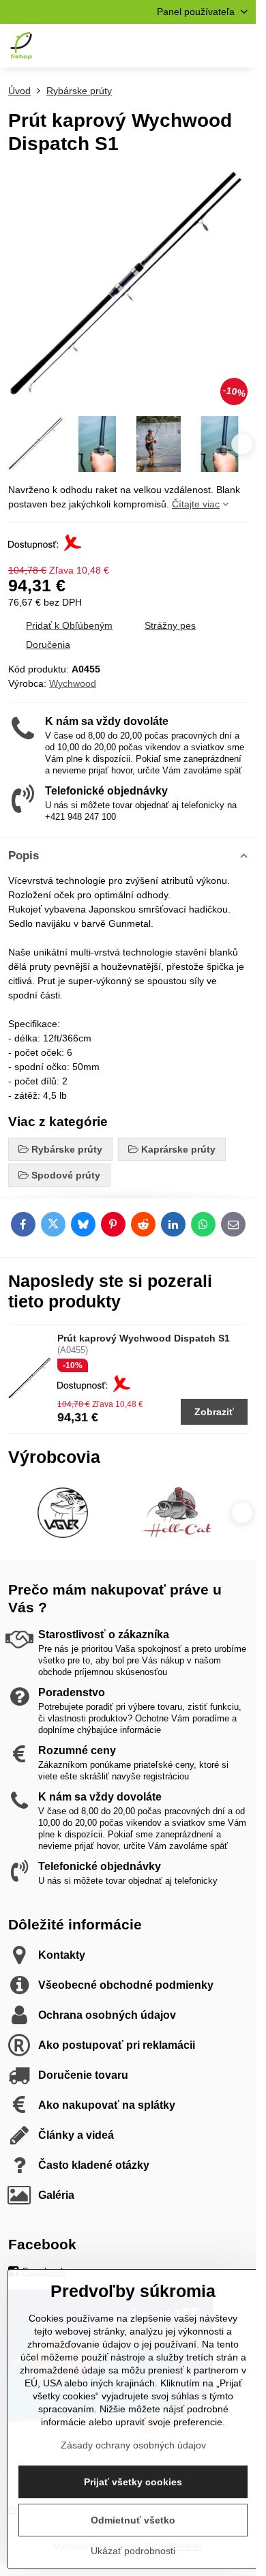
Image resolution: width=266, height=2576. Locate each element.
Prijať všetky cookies (133, 2482)
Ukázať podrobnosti (133, 2551)
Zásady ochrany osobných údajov (133, 2445)
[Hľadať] (174, 46)
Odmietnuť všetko (133, 2520)
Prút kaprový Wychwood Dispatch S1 (144, 1338)
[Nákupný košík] (207, 46)
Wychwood (73, 683)
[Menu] (239, 46)
